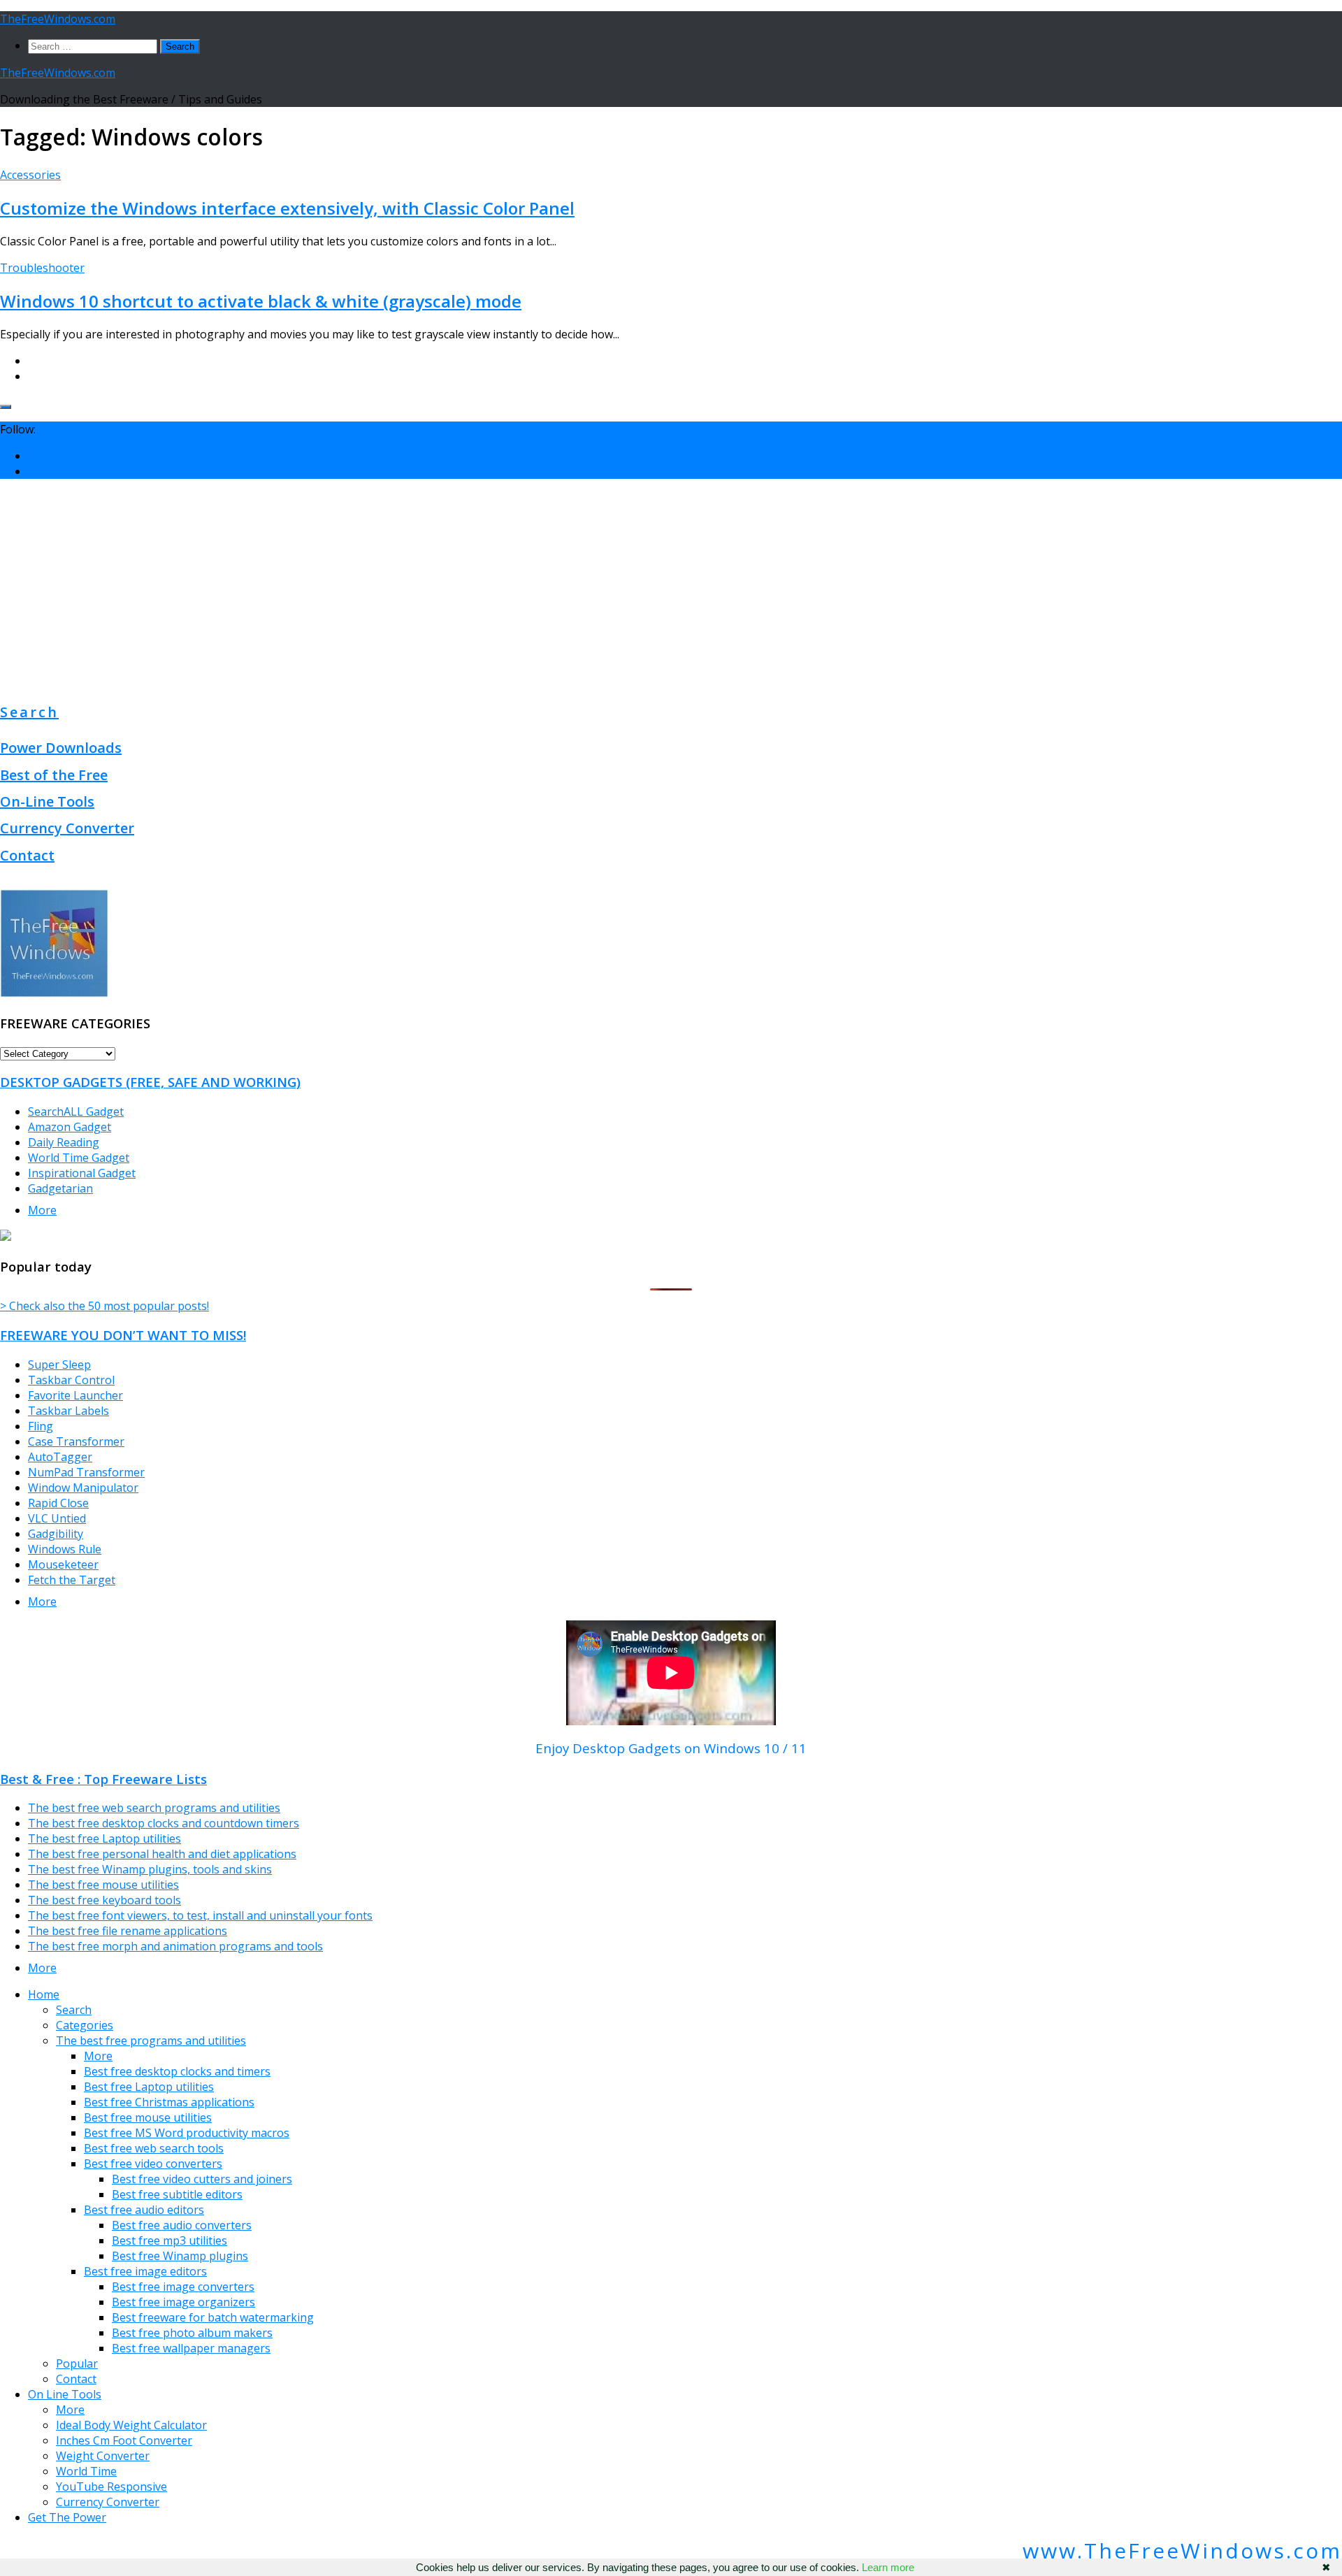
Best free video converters (153, 2164)
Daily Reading (64, 1142)
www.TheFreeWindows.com (1182, 2550)
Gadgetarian (60, 1188)
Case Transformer (76, 1441)
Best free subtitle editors (177, 2194)
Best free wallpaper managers (191, 2348)
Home (44, 1994)
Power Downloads (61, 748)
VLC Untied (57, 1518)
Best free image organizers (183, 2302)
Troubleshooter (42, 268)
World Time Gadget (79, 1158)
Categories (85, 2025)
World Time (86, 2471)
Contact (27, 855)
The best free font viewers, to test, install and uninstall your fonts (200, 1915)
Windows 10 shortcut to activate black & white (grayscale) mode (261, 301)
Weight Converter (103, 2456)
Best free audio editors (144, 2210)
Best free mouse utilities (148, 2117)
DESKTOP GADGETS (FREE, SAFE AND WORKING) (150, 1082)
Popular (77, 2363)
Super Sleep (59, 1365)
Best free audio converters (182, 2225)
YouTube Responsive (111, 2487)
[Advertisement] (671, 588)
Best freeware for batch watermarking (213, 2317)
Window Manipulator (83, 1488)
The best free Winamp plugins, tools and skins (150, 1869)
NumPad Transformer (86, 1472)
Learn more (888, 2567)
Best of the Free (54, 775)
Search (29, 712)
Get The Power (67, 2517)
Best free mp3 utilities (169, 2240)
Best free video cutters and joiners (202, 2179)
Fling (41, 1426)
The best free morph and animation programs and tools (175, 1946)
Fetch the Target (72, 1580)
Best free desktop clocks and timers (177, 2071)
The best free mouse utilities (103, 1885)
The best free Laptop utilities (104, 1839)
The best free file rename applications (128, 1931)
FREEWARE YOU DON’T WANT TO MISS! (123, 1335)
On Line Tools (65, 2394)
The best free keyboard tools (104, 1900)
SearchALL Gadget (76, 1111)
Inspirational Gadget (82, 1173)
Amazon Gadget (70, 1127)
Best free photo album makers (192, 2333)
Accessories (30, 175)
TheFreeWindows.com (58, 19)
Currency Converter (67, 828)
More (42, 1210)
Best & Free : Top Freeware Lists (103, 1779)
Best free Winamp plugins (180, 2256)
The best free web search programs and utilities (154, 1808)
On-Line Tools (47, 801)
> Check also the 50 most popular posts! (104, 1306)
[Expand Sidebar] (6, 407)
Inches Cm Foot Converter (124, 2440)
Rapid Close (58, 1503)
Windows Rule (65, 1549)
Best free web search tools (154, 2148)
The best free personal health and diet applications (162, 1854)
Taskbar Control (71, 1380)
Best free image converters (183, 2287)
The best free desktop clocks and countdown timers (164, 1823)
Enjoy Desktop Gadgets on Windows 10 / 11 (671, 1748)
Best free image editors (145, 2271)
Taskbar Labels (68, 1411)
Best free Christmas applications (169, 2102)
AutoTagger (60, 1457)
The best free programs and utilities (151, 2041)
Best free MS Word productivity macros (187, 2133)
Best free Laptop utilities (149, 2087)
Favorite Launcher (75, 1395)
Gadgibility (56, 1534)
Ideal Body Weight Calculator (131, 2425)
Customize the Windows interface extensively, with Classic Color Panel (287, 208)
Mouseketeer (63, 1564)
